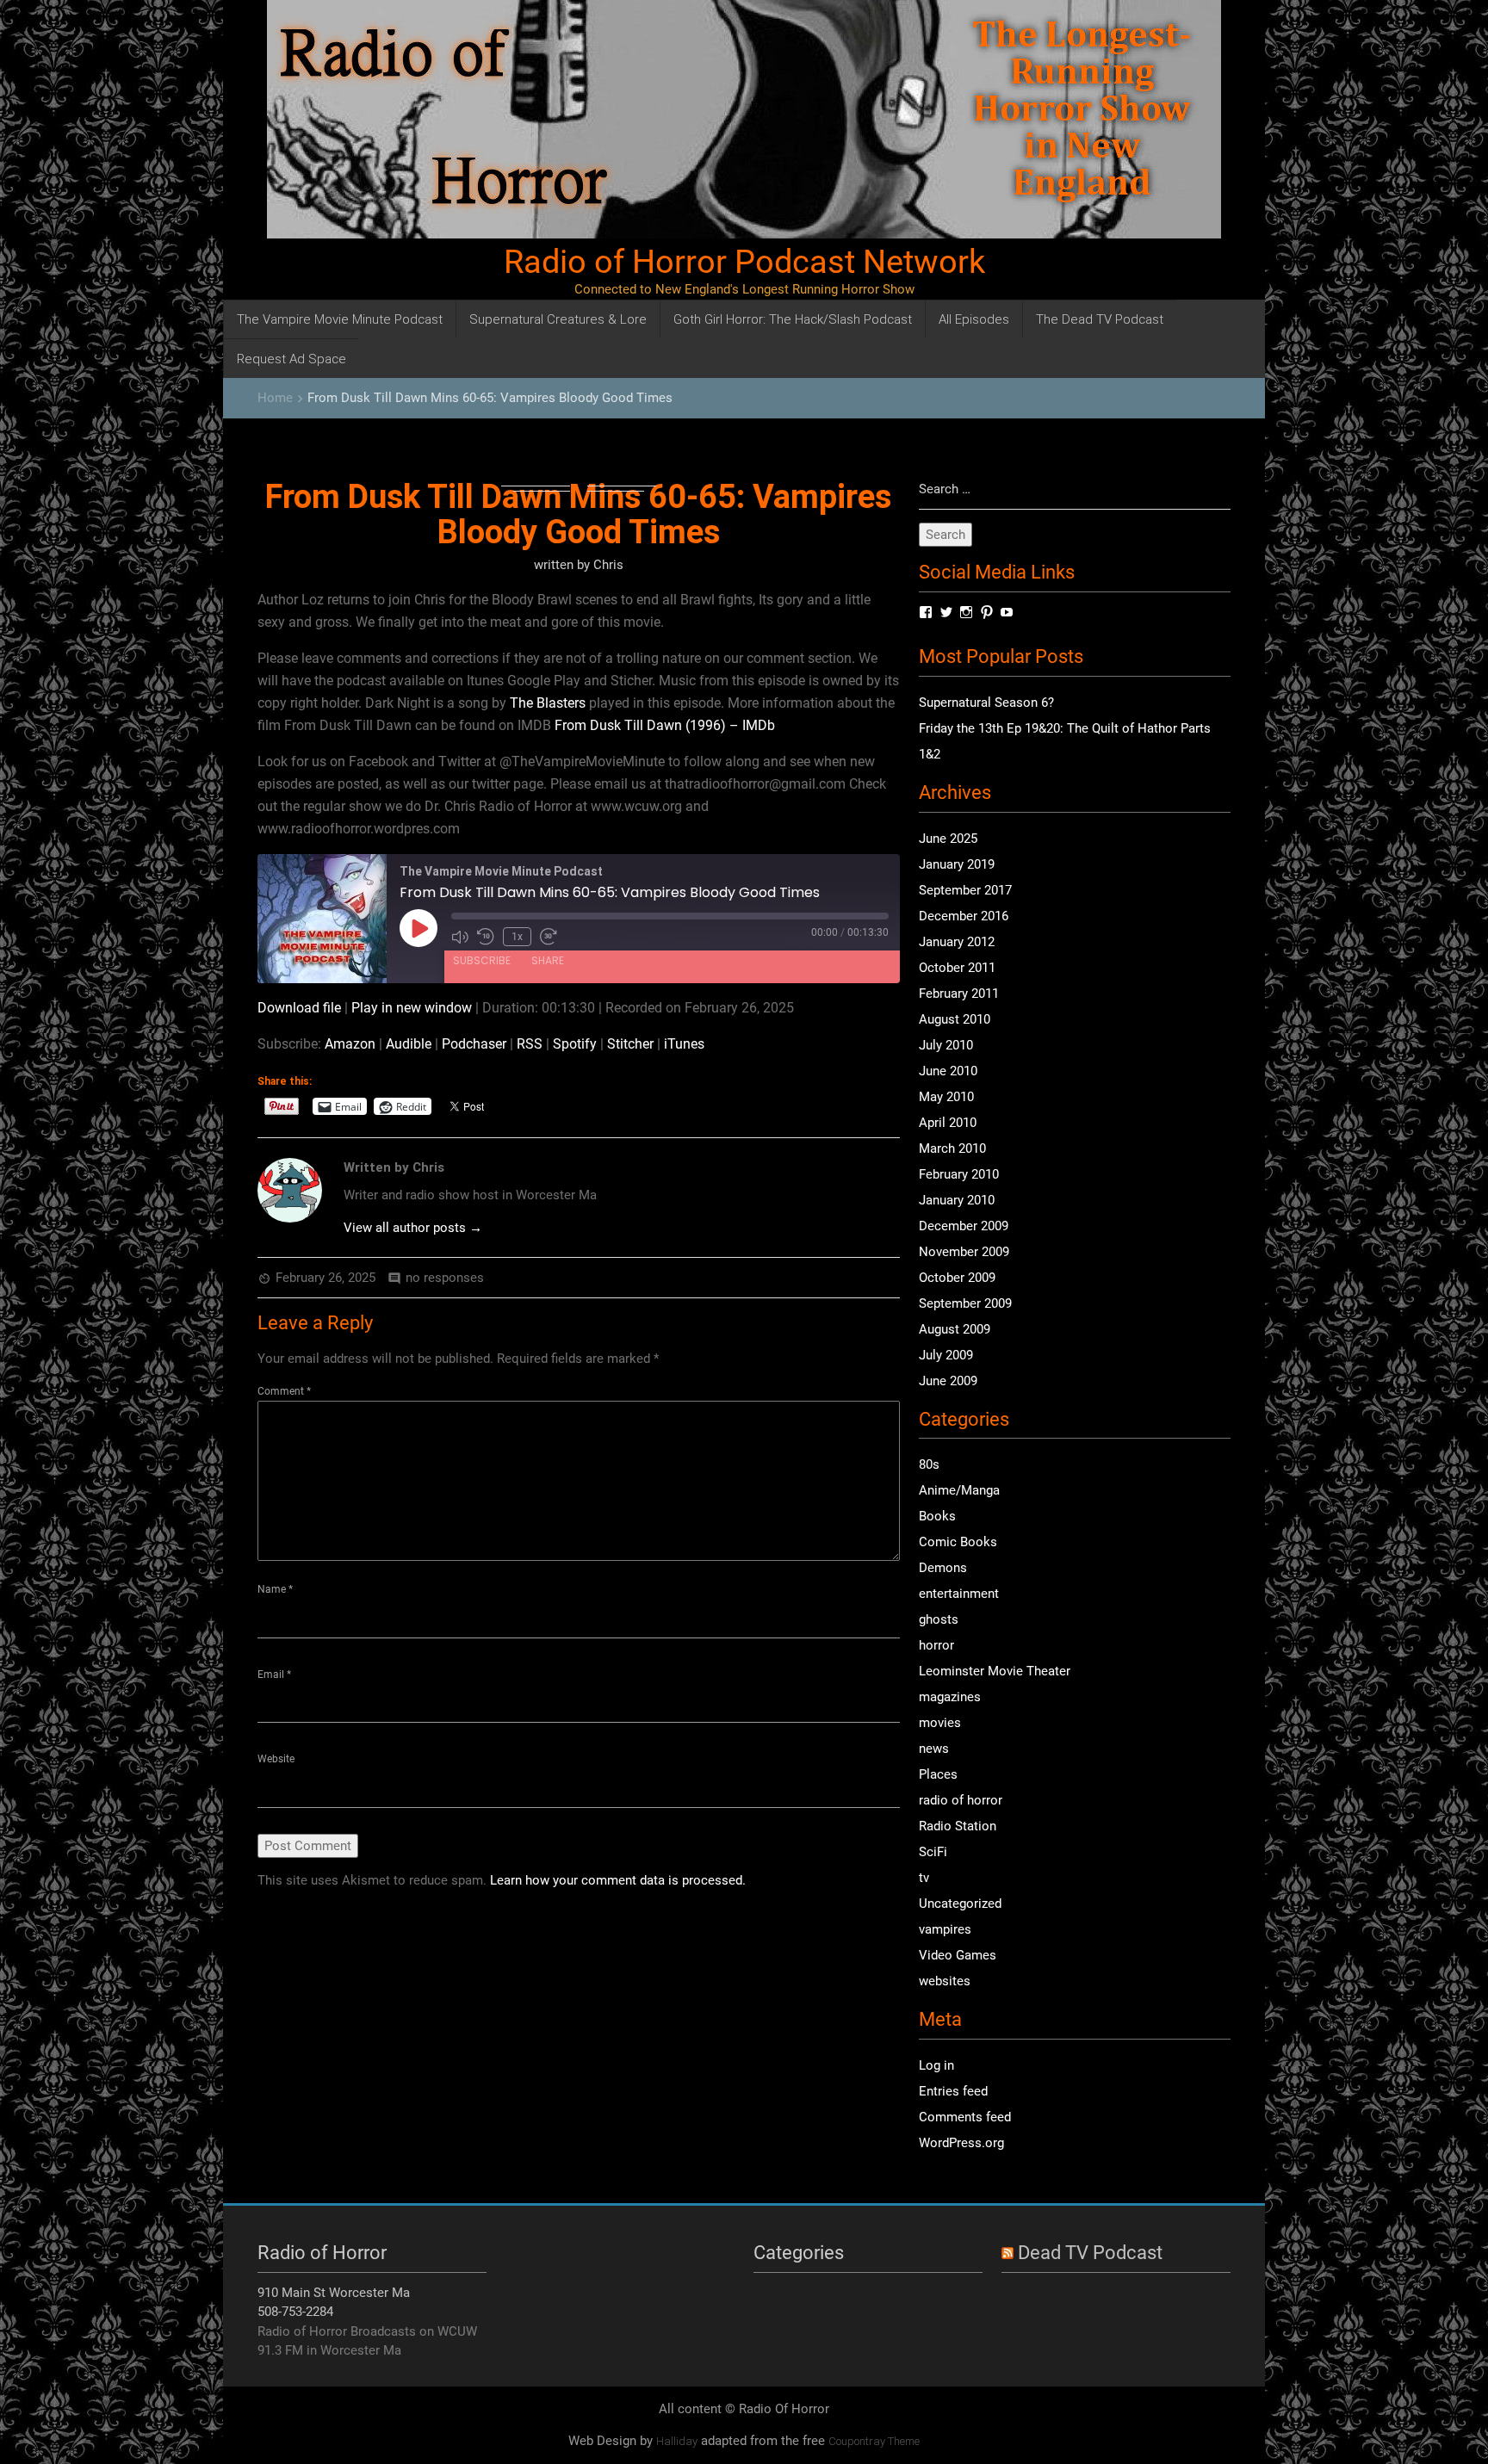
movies (940, 1723)
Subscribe (482, 960)
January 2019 (957, 864)
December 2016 (964, 916)
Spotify (575, 1044)
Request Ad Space (291, 359)
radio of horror (961, 1800)
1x (517, 937)
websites (945, 1981)
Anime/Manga (959, 1490)
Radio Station (958, 1826)
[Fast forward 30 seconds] (549, 937)
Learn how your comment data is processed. (618, 1880)
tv (924, 1878)
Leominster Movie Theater (995, 1671)
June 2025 (948, 839)
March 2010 (952, 1148)
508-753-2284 (295, 2312)
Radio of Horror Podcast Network (744, 262)
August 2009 (955, 1329)
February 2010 (959, 1174)
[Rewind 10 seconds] (486, 937)
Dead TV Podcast (1090, 2253)
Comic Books (958, 1542)
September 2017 (965, 890)
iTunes (684, 1044)
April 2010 (948, 1123)
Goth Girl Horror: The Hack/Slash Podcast (793, 319)
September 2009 (965, 1303)
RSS (530, 1044)
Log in (936, 2065)
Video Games (958, 1955)
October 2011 (957, 968)
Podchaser (474, 1044)
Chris (608, 565)
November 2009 (964, 1252)
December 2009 (964, 1226)
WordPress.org (961, 2143)
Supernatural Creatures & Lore (558, 319)
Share (548, 960)
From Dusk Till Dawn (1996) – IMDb (665, 725)
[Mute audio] (460, 937)
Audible (409, 1044)
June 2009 (948, 1381)
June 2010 (948, 1071)
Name (275, 1589)
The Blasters (548, 703)
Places (938, 1774)
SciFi (933, 1852)
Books (937, 1516)
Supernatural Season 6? (986, 703)
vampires (945, 1929)
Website (276, 1759)
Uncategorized (960, 1904)
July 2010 (946, 1045)
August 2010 (955, 1019)
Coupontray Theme (874, 2441)
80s (929, 1464)
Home (275, 398)
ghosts (939, 1619)
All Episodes (974, 319)
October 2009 (957, 1278)
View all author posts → (413, 1228)
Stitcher (630, 1044)
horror (936, 1645)
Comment (284, 1391)
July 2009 (946, 1355)
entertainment (959, 1594)
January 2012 (957, 942)
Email (274, 1675)
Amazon (350, 1044)
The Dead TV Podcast (1100, 319)
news (934, 1749)
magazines (950, 1697)
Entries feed (953, 2091)
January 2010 (957, 1200)
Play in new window (412, 1008)
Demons (943, 1568)
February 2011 (959, 994)
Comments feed (965, 2117)
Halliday (677, 2441)
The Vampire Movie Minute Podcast (340, 319)
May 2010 (946, 1097)
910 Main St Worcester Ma (334, 2293)
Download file (299, 1008)
